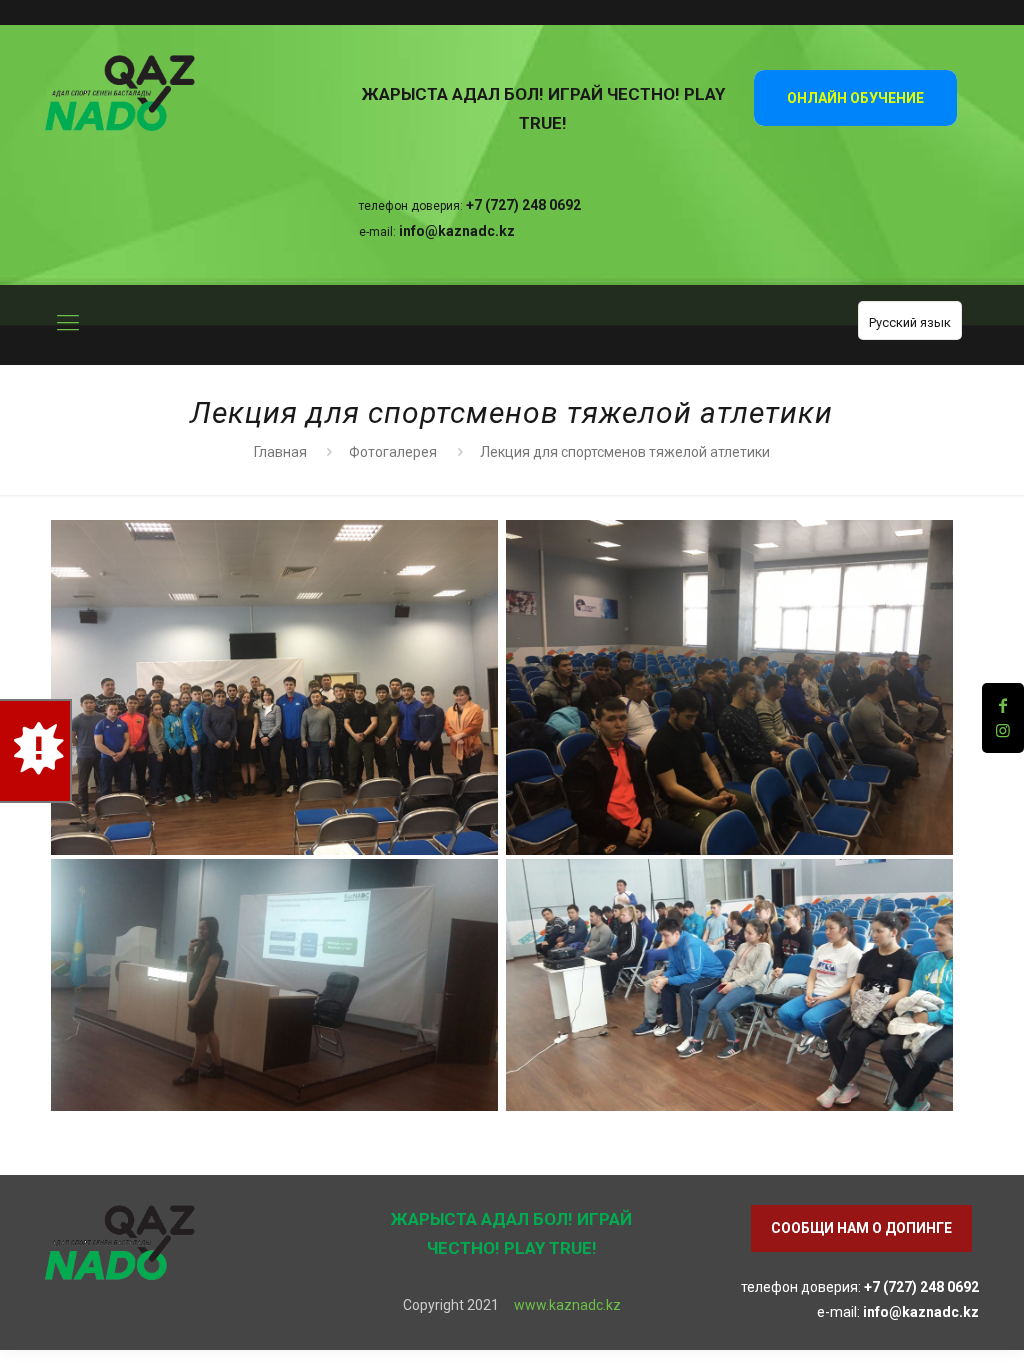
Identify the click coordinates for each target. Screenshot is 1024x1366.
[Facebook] (1003, 705)
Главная (280, 452)
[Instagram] (1003, 730)
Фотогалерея (393, 452)
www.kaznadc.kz (567, 1305)
